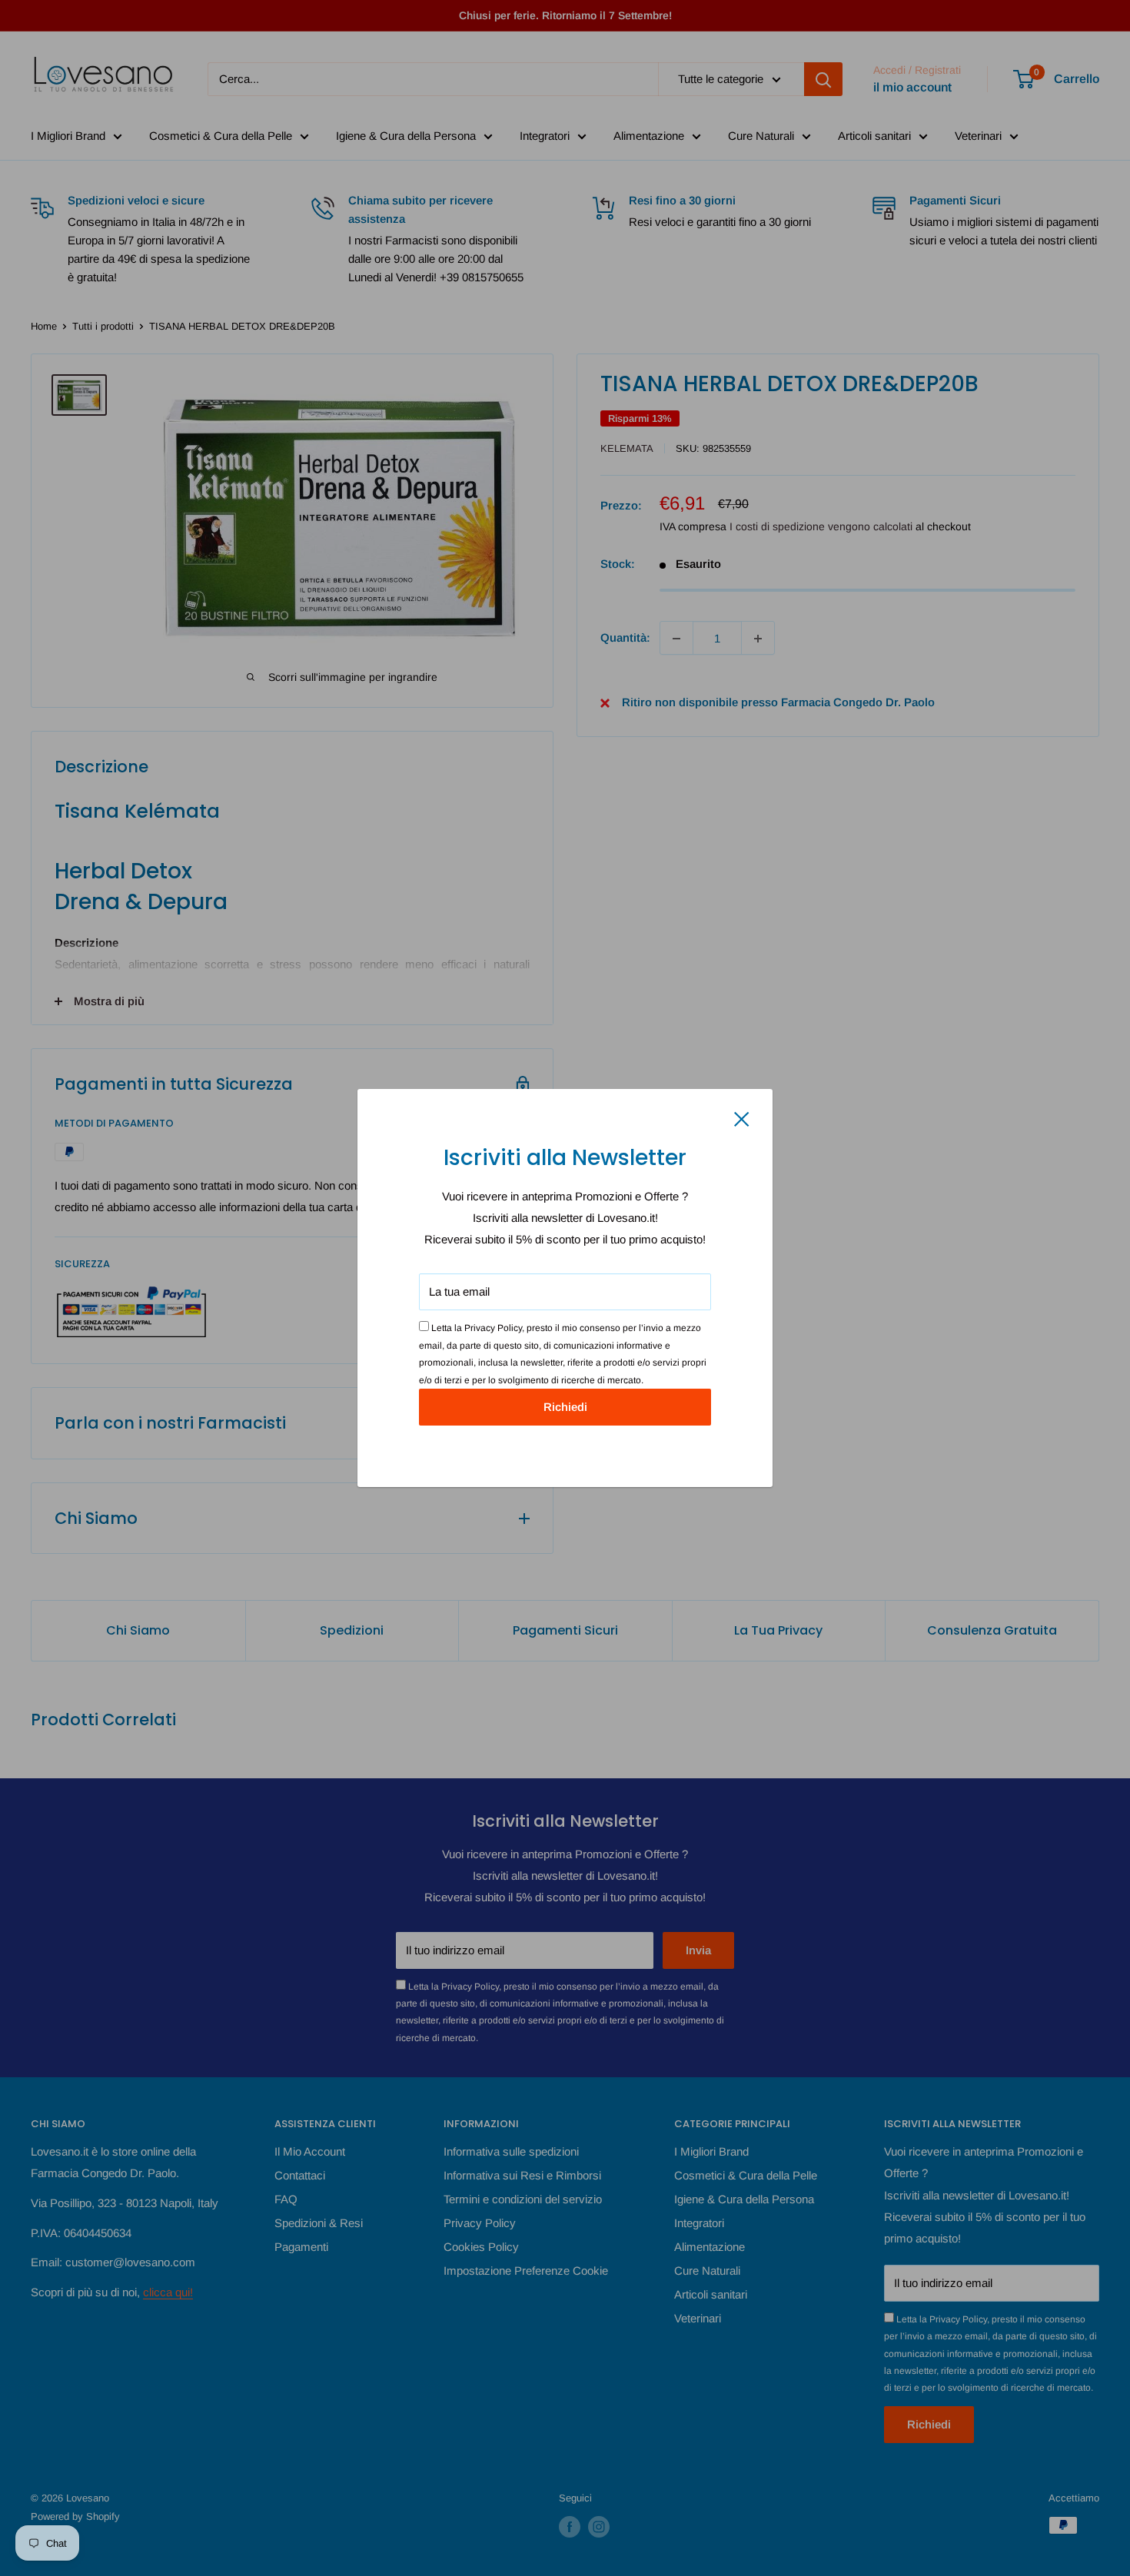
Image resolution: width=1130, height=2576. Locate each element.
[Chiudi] (742, 1118)
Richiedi (565, 1407)
